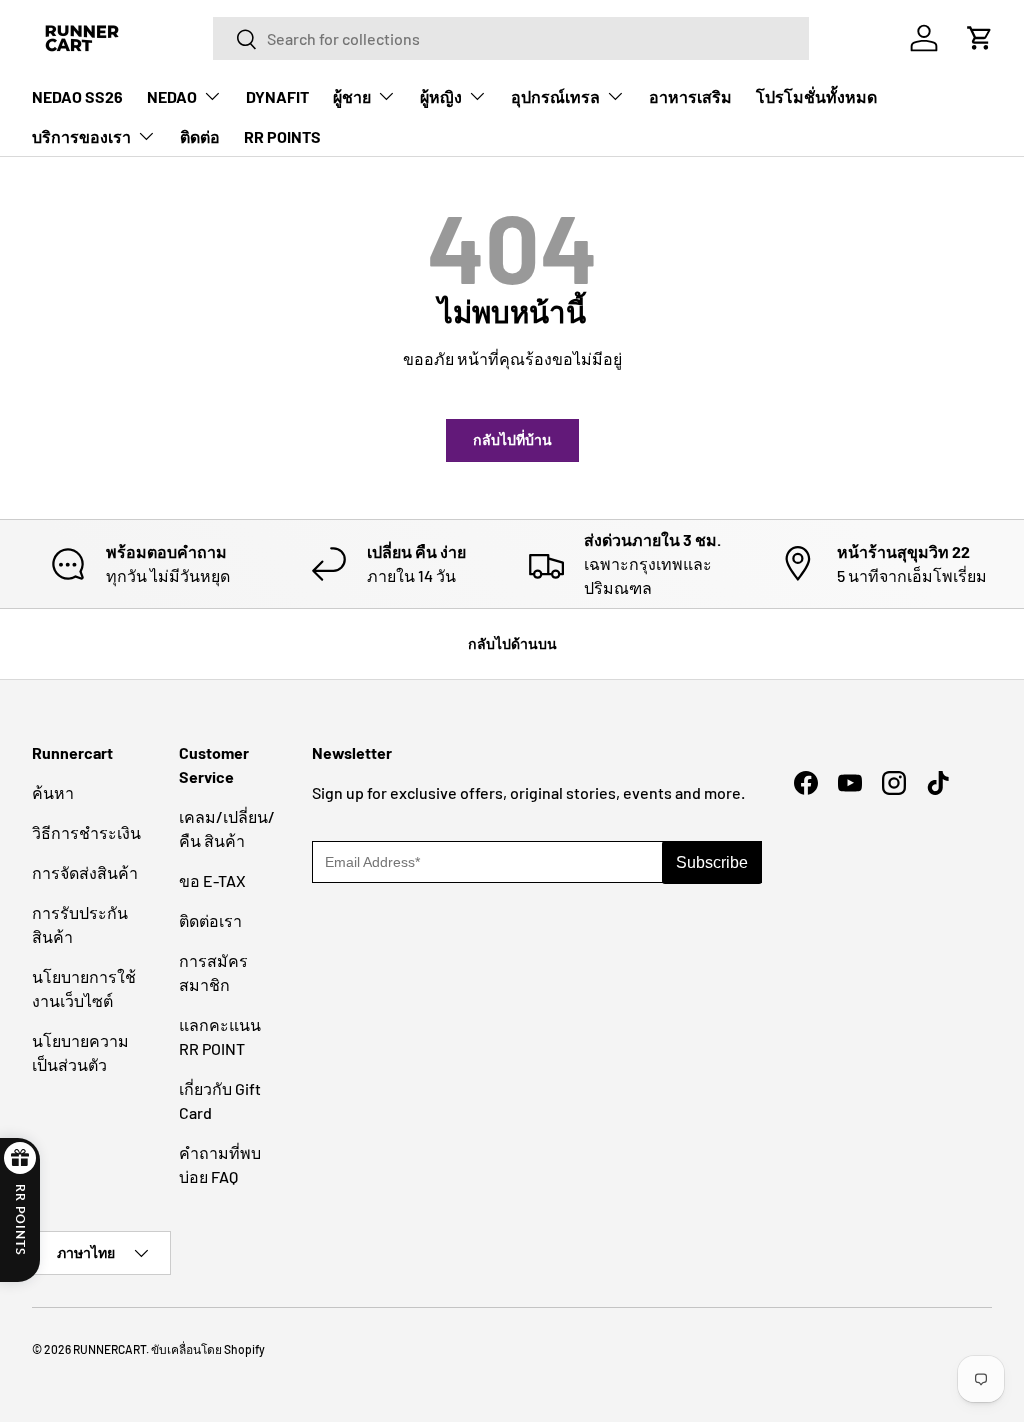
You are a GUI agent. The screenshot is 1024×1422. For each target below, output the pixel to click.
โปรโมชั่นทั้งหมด (816, 96)
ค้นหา (53, 792)
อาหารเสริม (690, 96)
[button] (980, 38)
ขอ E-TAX (212, 880)
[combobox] (511, 38)
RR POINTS (282, 136)
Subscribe (712, 862)
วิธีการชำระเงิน (86, 832)
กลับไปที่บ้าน (512, 439)
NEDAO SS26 (77, 96)
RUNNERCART (109, 1349)
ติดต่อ (200, 136)
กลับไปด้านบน (512, 643)
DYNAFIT (277, 96)
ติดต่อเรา (210, 920)
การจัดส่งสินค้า (85, 872)
